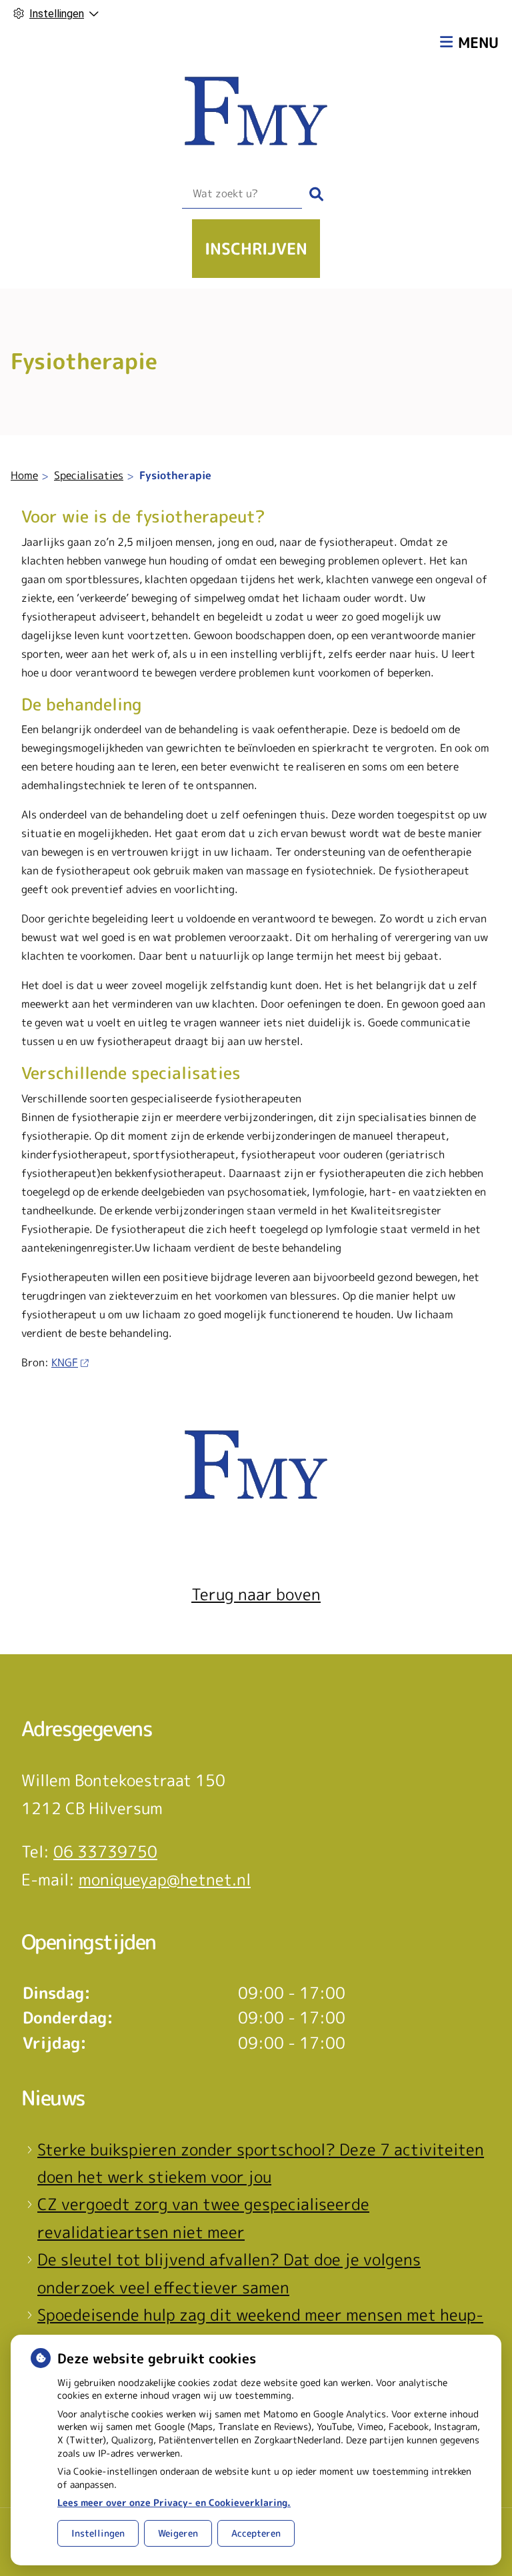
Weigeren (178, 2533)
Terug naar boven (256, 1594)
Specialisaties (89, 475)
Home (24, 475)
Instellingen (98, 2533)
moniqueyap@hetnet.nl (165, 1880)
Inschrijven (256, 249)
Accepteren (256, 2533)
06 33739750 (105, 1852)
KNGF (65, 1362)
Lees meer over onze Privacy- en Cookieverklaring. (174, 2502)
